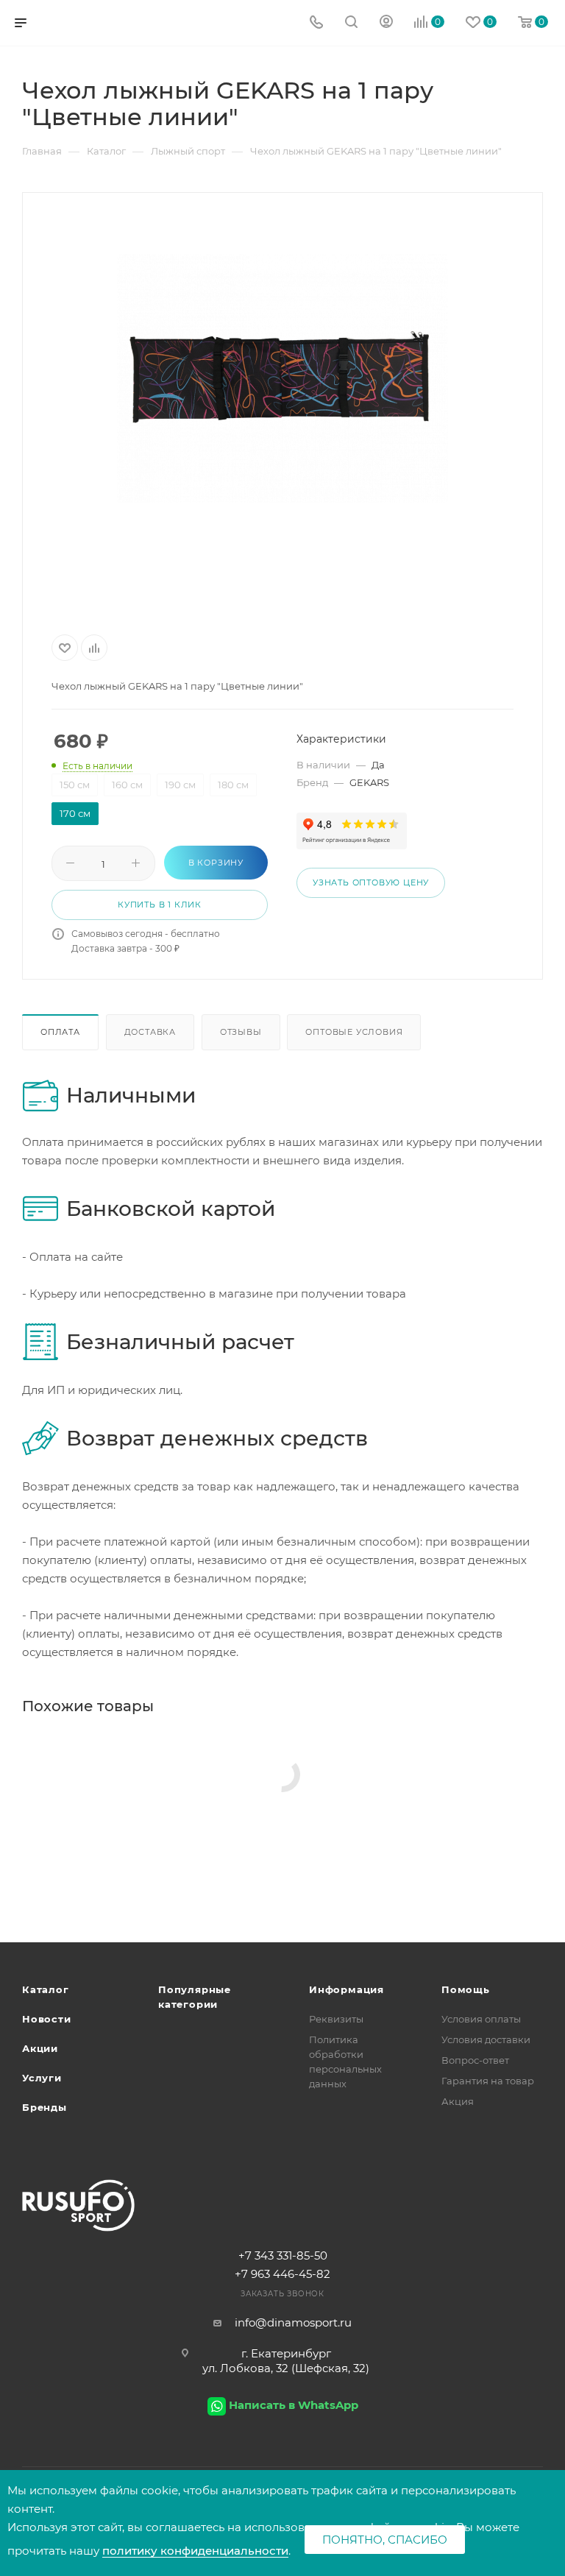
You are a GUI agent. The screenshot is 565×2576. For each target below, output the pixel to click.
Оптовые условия (354, 1032)
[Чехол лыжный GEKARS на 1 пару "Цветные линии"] (282, 378)
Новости (47, 2019)
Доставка (150, 1032)
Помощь (466, 1989)
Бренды (45, 2107)
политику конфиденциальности (195, 2551)
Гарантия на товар (488, 2081)
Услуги (42, 2078)
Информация (347, 1989)
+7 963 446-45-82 (282, 2274)
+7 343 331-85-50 (283, 2255)
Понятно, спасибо (385, 2540)
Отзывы (241, 1032)
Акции (40, 2048)
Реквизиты (336, 2019)
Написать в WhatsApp (294, 2405)
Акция (458, 2101)
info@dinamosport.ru (293, 2322)
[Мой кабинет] (386, 23)
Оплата (60, 1032)
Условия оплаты (481, 2019)
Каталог (46, 1989)
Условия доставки (486, 2039)
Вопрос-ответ (475, 2060)
